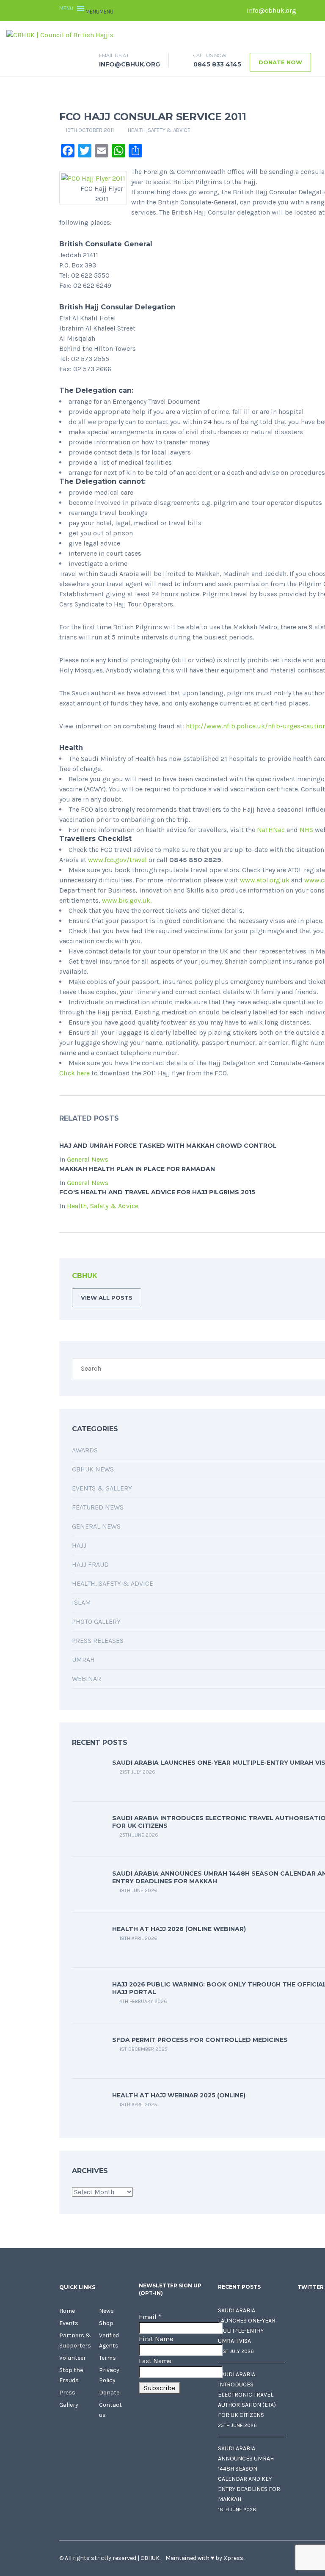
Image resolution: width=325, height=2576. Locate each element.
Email (150, 2317)
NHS (306, 830)
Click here (74, 1073)
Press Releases (98, 1641)
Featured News (98, 1507)
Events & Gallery (102, 1488)
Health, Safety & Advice (159, 130)
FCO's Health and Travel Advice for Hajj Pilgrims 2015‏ (157, 1192)
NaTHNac (271, 830)
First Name (156, 2339)
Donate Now (280, 62)
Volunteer (73, 2358)
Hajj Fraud (90, 1564)
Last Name (155, 2361)
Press (67, 2393)
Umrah (83, 1660)
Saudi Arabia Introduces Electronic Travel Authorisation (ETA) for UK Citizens (247, 2395)
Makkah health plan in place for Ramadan (137, 1169)
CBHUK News (93, 1469)
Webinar (87, 1679)
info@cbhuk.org (271, 10)
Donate (109, 2393)
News (106, 2311)
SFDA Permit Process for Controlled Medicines (200, 2040)
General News (88, 1159)
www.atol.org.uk (265, 880)
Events (69, 2323)
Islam (81, 1602)
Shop (106, 2323)
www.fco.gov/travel (117, 860)
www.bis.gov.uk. (127, 900)
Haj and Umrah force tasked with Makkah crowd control (168, 1146)
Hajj (79, 1545)
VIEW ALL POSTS (107, 1298)
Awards (85, 1450)
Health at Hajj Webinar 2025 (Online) (179, 2095)
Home (67, 2311)
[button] (99, 12)
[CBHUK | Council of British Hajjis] (60, 34)
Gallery (69, 2405)
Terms (107, 2358)
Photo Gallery (96, 1621)
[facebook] (307, 11)
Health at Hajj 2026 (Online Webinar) (179, 1929)
